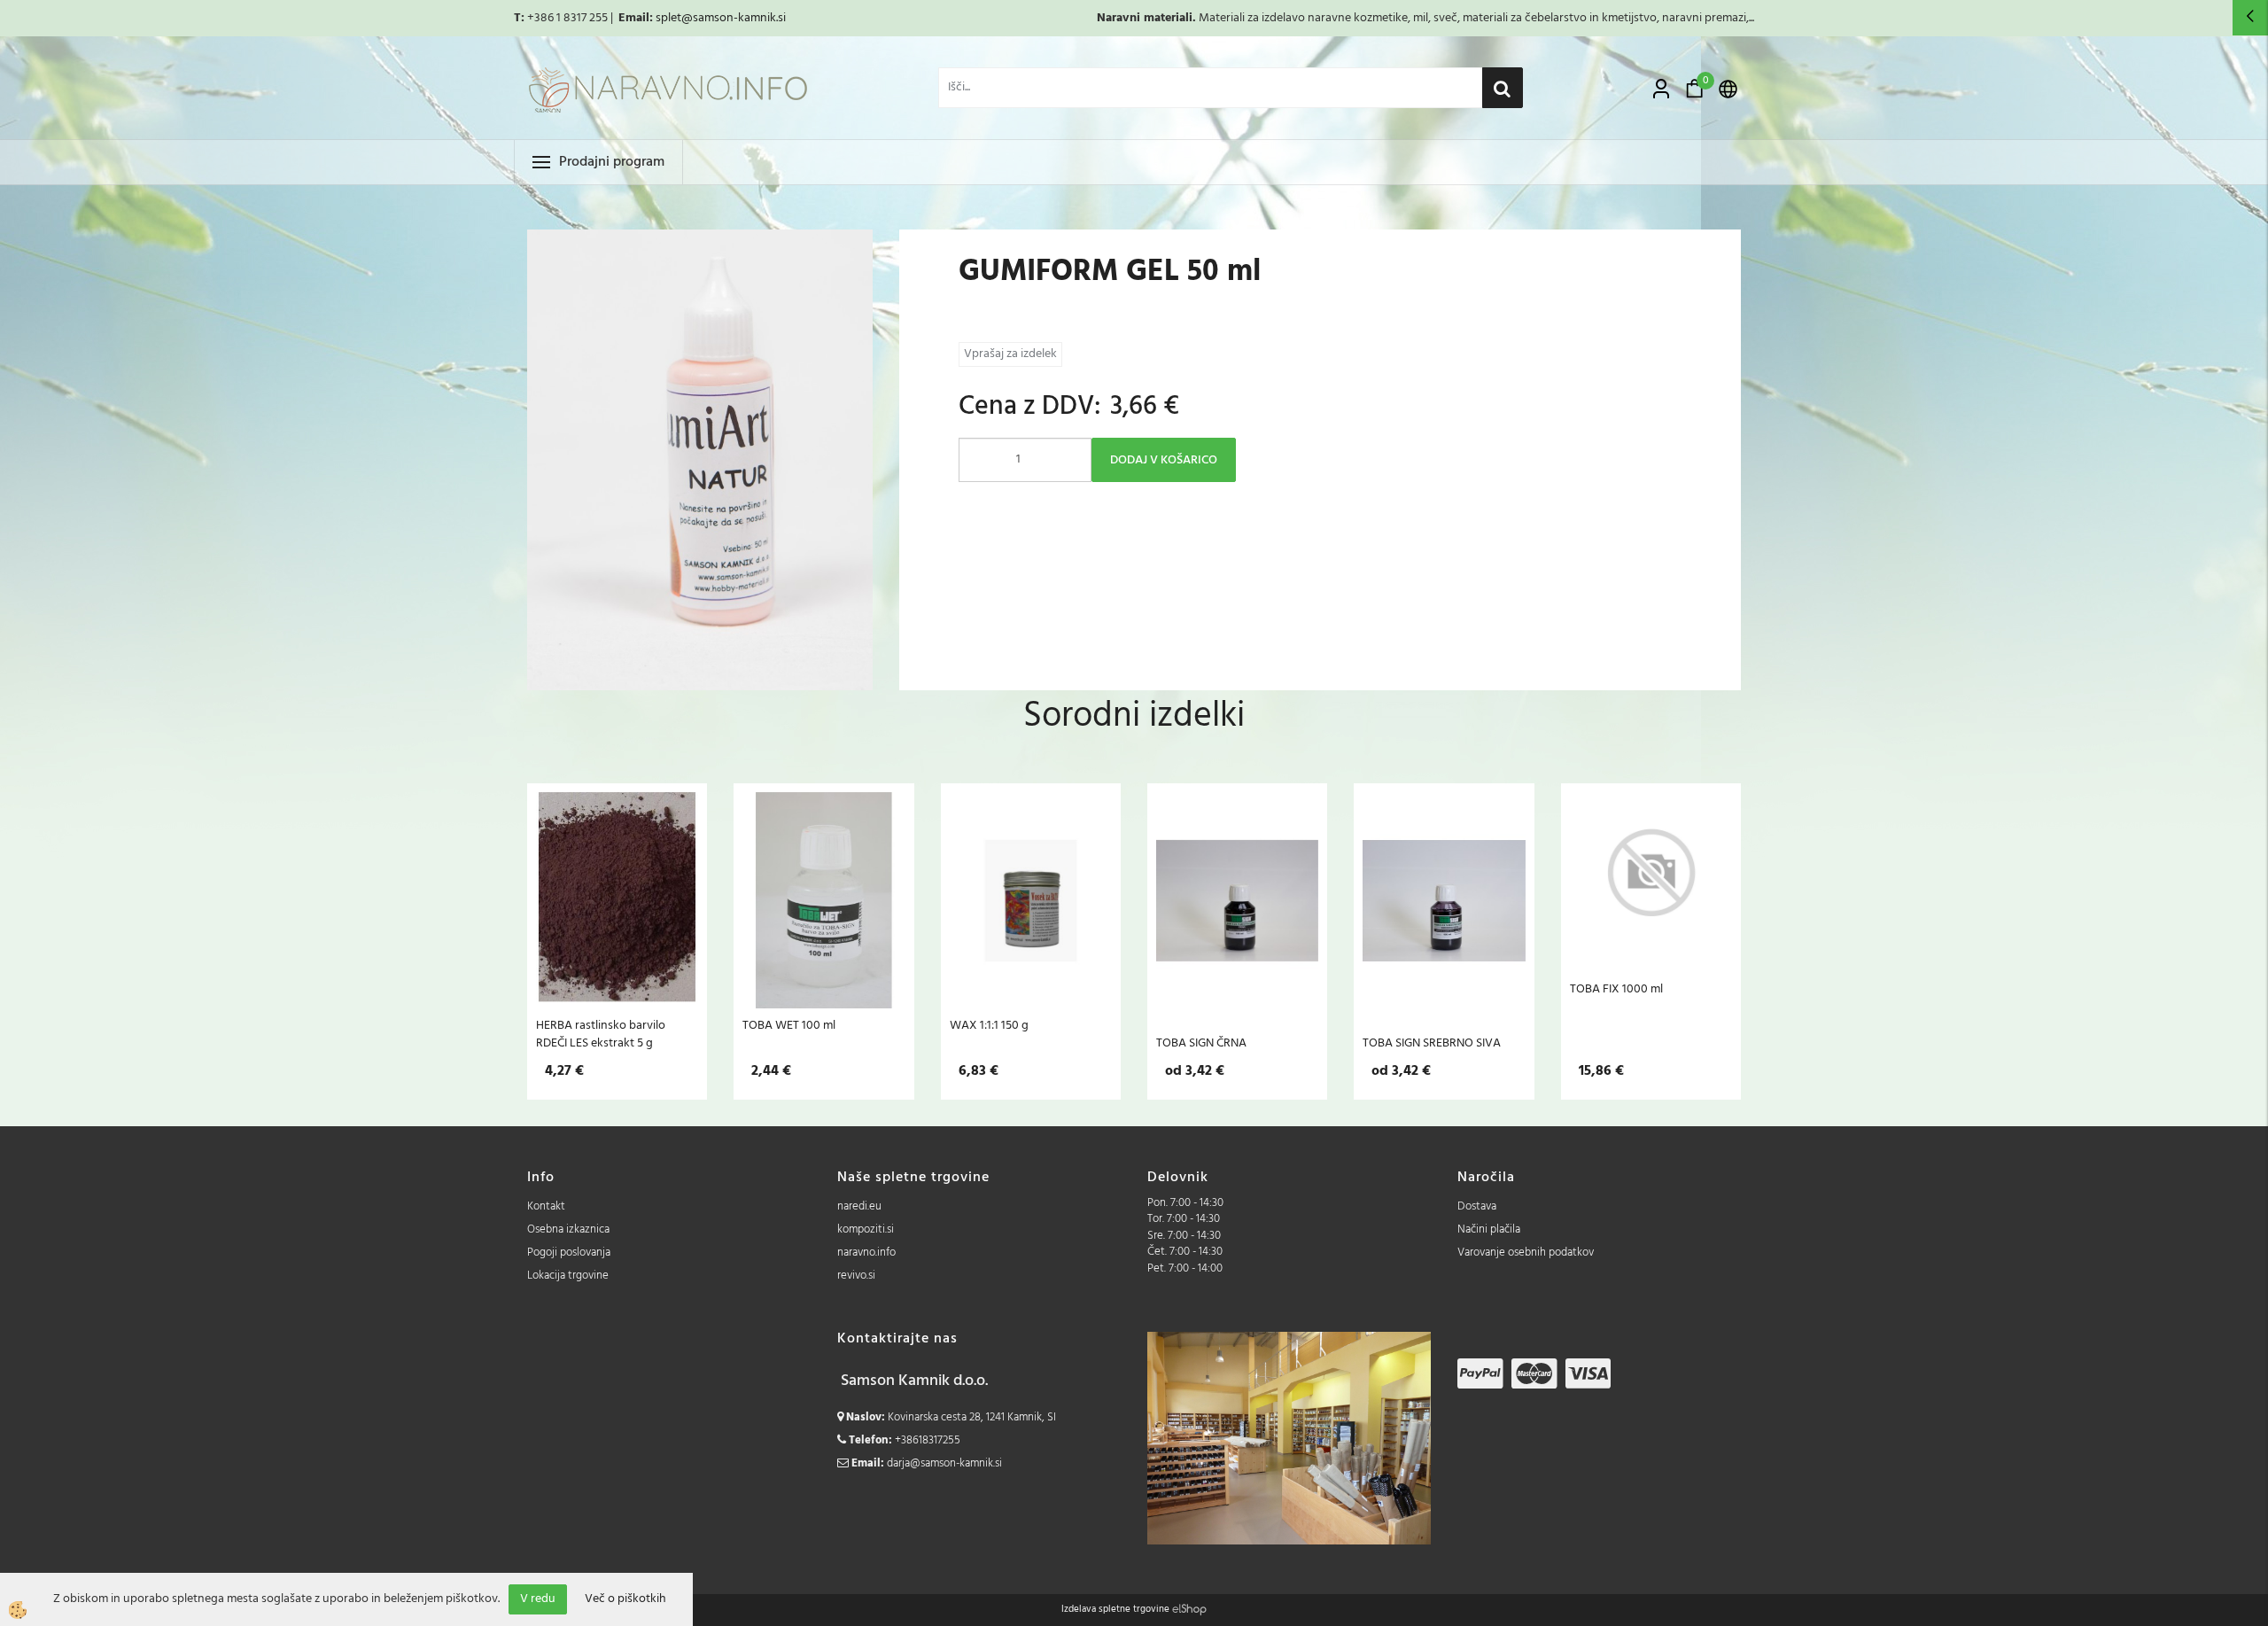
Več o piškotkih (625, 1599)
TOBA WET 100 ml (789, 1025)
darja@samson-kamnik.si (944, 1463)
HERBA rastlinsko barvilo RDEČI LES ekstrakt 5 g (601, 1034)
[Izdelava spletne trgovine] (1189, 1609)
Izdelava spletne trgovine (1115, 1609)
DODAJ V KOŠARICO (1164, 460)
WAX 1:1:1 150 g (989, 1025)
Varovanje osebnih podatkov (1526, 1253)
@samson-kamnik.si (734, 18)
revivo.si (856, 1276)
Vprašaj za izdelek (1010, 354)
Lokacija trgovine (568, 1276)
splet (668, 18)
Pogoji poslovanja (569, 1253)
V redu (538, 1599)
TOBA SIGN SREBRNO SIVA (1432, 1043)
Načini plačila (1489, 1229)
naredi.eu (859, 1206)
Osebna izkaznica (568, 1229)
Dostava (1477, 1206)
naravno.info (866, 1253)
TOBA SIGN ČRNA (1201, 1043)
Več (617, 895)
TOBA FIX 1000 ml (1616, 989)
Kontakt (546, 1206)
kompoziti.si (866, 1229)
